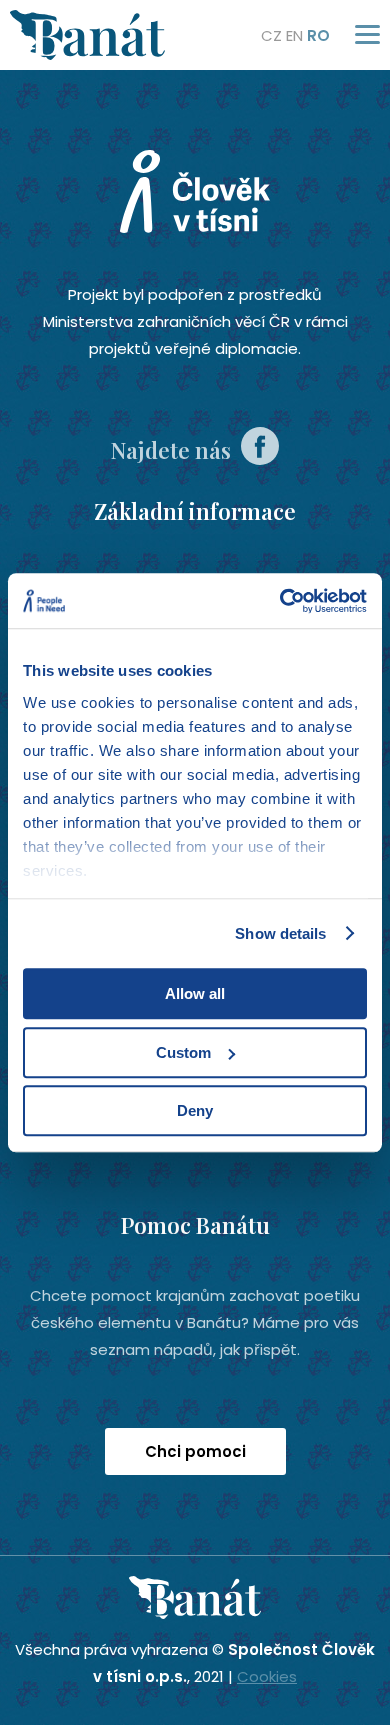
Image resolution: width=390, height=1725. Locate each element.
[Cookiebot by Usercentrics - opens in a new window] (280, 601)
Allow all (195, 993)
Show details (280, 933)
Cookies (267, 1676)
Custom (183, 1052)
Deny (195, 1110)
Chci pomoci (195, 1451)
